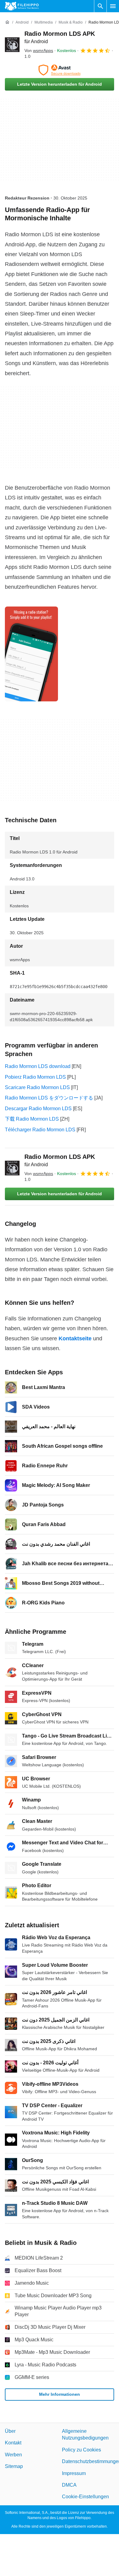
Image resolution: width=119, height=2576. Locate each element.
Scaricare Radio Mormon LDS (37, 1087)
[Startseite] (7, 22)
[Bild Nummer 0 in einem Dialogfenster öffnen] (31, 654)
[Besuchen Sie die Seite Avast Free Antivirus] (60, 70)
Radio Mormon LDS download (38, 1066)
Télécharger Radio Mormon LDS (40, 1130)
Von (39, 50)
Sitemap (14, 2466)
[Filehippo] (22, 6)
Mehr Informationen (60, 2394)
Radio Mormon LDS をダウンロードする (49, 1098)
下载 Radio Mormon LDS (32, 1119)
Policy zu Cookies (81, 2449)
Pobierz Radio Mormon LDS (35, 1077)
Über (10, 2431)
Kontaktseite (75, 1338)
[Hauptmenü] (113, 6)
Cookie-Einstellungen (85, 2497)
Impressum (74, 2473)
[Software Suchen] (100, 6)
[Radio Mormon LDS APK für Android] (12, 45)
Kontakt (13, 2443)
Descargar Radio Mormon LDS (38, 1109)
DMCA (69, 2485)
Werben (13, 2454)
